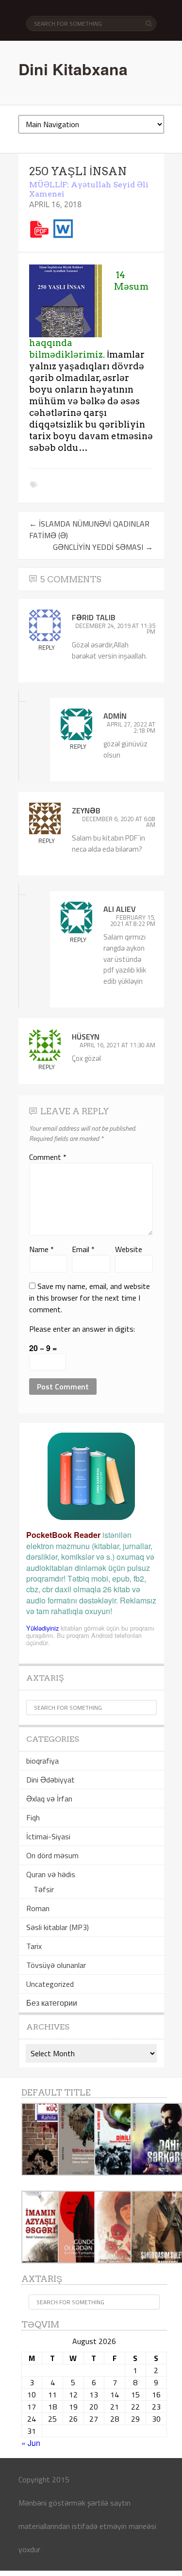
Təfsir (44, 1889)
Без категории (52, 2003)
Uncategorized (50, 1984)
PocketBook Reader (63, 1535)
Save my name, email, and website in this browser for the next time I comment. (90, 1298)
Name (41, 1249)
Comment (48, 1157)
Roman (38, 1908)
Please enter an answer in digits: (82, 1329)
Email (83, 1249)
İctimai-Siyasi (48, 1836)
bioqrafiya (42, 1761)
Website (129, 1249)
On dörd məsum (52, 1855)
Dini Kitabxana (73, 69)
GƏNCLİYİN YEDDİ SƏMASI (103, 547)
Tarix (34, 1946)
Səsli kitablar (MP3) (58, 1927)
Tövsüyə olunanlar (56, 1965)
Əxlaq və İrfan (49, 1799)
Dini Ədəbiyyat (50, 1780)
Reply (47, 647)
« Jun (31, 2443)
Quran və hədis (51, 1874)
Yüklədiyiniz (42, 1628)
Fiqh (33, 1817)
